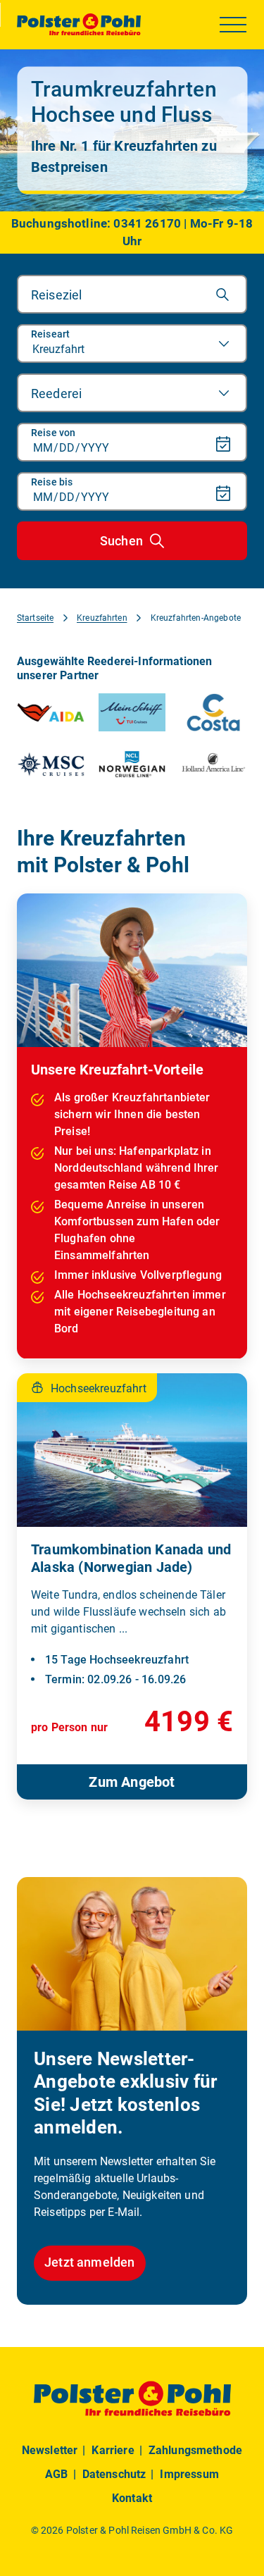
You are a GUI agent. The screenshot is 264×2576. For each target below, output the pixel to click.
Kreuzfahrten (102, 618)
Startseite (35, 618)
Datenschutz (114, 2474)
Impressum (189, 2474)
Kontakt (132, 2498)
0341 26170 (147, 223)
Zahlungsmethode (195, 2450)
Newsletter (50, 2450)
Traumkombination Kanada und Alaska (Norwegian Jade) (131, 1558)
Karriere (113, 2450)
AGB (56, 2474)
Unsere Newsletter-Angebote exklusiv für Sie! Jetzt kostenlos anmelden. (125, 2093)
